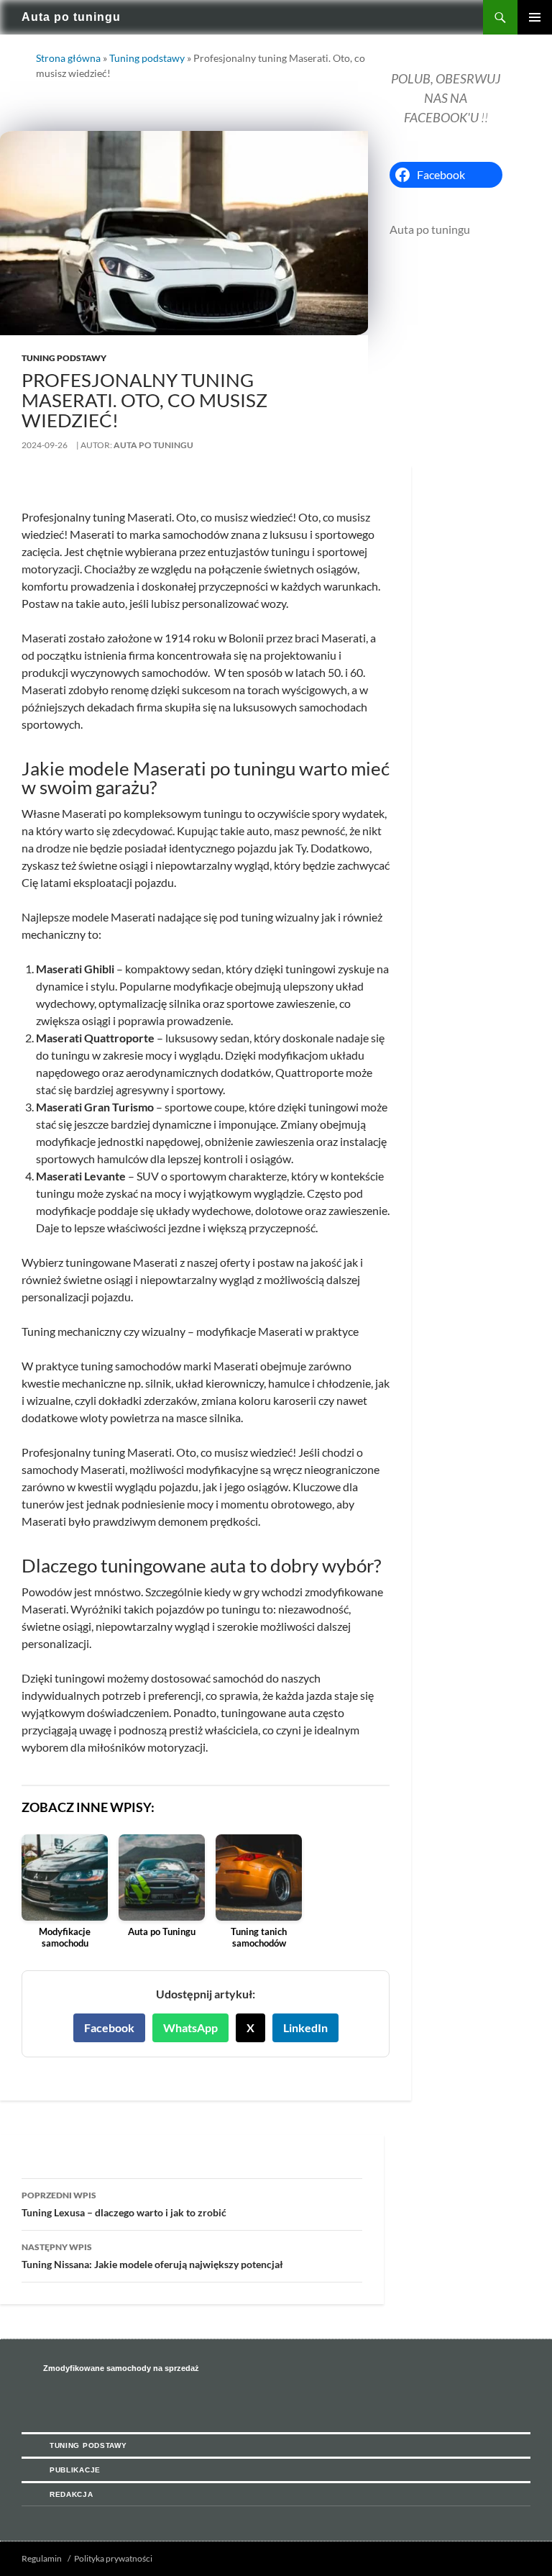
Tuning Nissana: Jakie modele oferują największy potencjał (152, 2256)
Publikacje (75, 2470)
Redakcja (72, 2494)
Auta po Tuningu (162, 1932)
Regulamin (42, 2558)
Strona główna (68, 58)
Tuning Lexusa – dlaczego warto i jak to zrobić (124, 2204)
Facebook (109, 2027)
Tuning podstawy (147, 58)
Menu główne (535, 17)
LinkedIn (305, 2027)
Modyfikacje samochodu (65, 1938)
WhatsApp (190, 2027)
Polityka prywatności (113, 2558)
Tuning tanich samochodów (259, 1938)
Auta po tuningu (71, 17)
